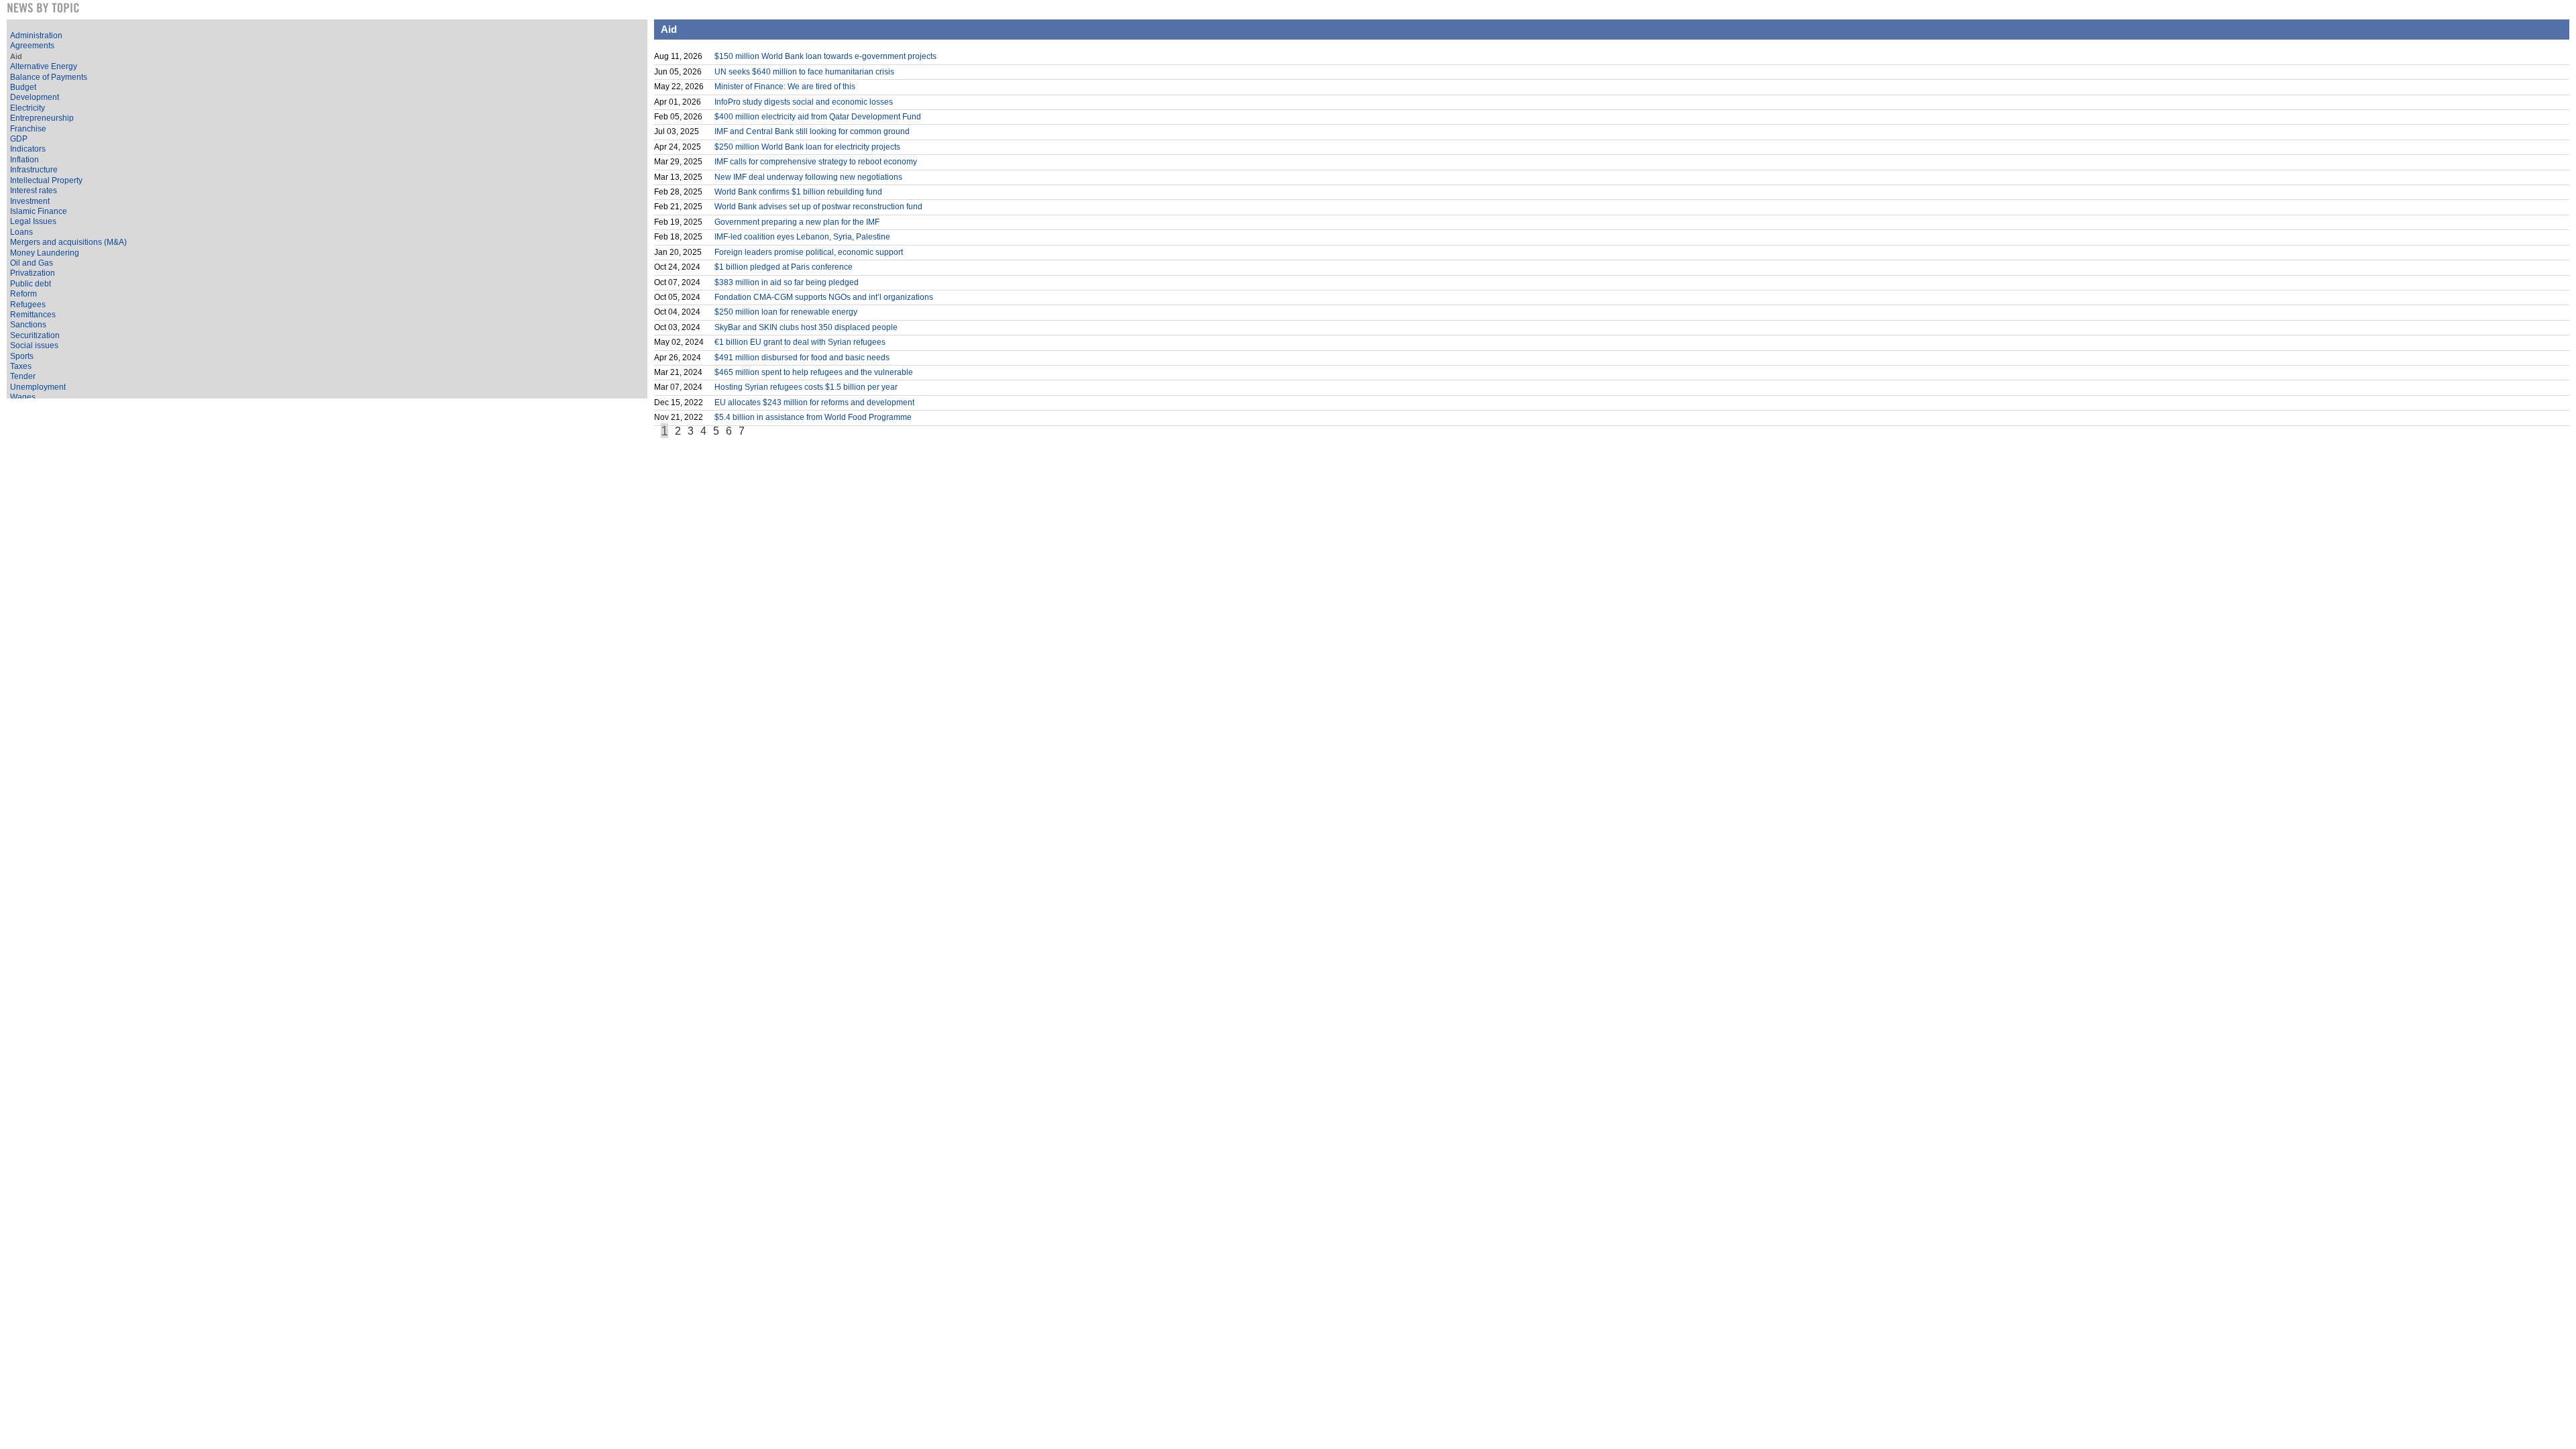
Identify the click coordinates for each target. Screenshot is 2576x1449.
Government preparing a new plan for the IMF (797, 222)
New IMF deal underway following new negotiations (808, 177)
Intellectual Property (46, 180)
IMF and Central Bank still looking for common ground (812, 131)
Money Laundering (45, 253)
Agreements (32, 46)
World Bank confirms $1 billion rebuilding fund (798, 192)
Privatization (33, 273)
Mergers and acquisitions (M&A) (68, 242)
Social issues (34, 345)
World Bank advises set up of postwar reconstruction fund (818, 207)
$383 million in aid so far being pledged (787, 282)
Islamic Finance (39, 211)
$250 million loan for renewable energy (786, 312)
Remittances (33, 315)
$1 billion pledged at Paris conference (784, 267)
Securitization (35, 335)
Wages (23, 397)
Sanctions (28, 325)
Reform (23, 294)
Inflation (24, 160)
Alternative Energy (44, 66)
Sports (22, 356)
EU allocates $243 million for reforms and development (814, 402)
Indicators (28, 149)
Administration (36, 36)
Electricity (28, 108)
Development (35, 97)
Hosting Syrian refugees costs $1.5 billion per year (806, 387)
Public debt (31, 284)
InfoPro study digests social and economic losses (804, 102)
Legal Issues (33, 221)
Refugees (28, 305)
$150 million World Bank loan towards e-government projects (825, 56)
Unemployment (38, 387)
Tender (23, 376)
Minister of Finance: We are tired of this (785, 87)
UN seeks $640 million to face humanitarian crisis (804, 72)
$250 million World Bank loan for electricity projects (807, 147)
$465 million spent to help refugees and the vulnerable (814, 372)
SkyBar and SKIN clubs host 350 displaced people (806, 327)
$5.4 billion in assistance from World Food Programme (813, 417)
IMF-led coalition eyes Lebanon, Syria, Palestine (802, 237)
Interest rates (34, 191)
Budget (23, 87)
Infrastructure (34, 170)
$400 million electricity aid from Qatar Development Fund (818, 117)
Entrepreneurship (42, 118)
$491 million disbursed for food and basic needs (802, 358)
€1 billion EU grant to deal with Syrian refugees (800, 342)
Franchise (28, 129)
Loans (21, 232)
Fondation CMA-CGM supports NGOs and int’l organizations (824, 297)
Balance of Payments (49, 77)
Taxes (21, 366)
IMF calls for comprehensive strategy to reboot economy (816, 162)
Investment (30, 201)
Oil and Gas (32, 263)
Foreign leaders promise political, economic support (809, 252)
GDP (19, 139)
